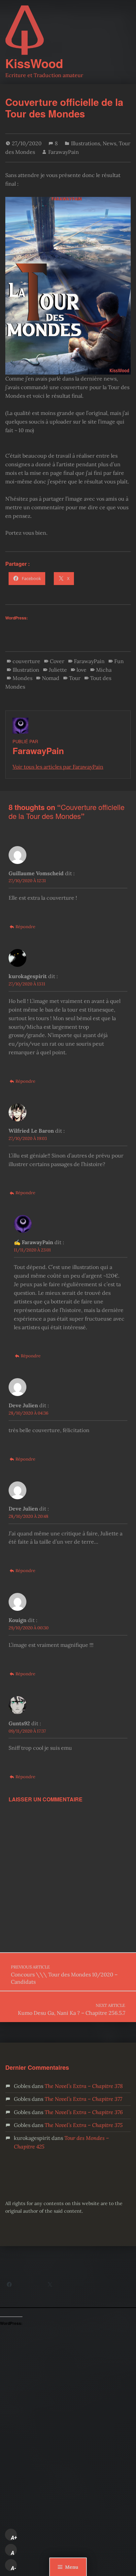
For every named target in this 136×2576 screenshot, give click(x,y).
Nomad (51, 678)
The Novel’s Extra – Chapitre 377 (83, 2099)
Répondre (25, 927)
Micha (104, 670)
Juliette (58, 670)
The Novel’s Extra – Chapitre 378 (84, 2086)
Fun (119, 661)
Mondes (22, 678)
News (109, 143)
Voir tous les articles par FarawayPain (58, 767)
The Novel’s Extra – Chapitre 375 (84, 2125)
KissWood (34, 63)
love (82, 670)
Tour (75, 678)
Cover (57, 661)
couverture (26, 661)
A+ (14, 2538)
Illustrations (85, 143)
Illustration (26, 670)
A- (14, 2568)
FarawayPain (64, 152)
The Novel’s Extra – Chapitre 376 (84, 2112)
